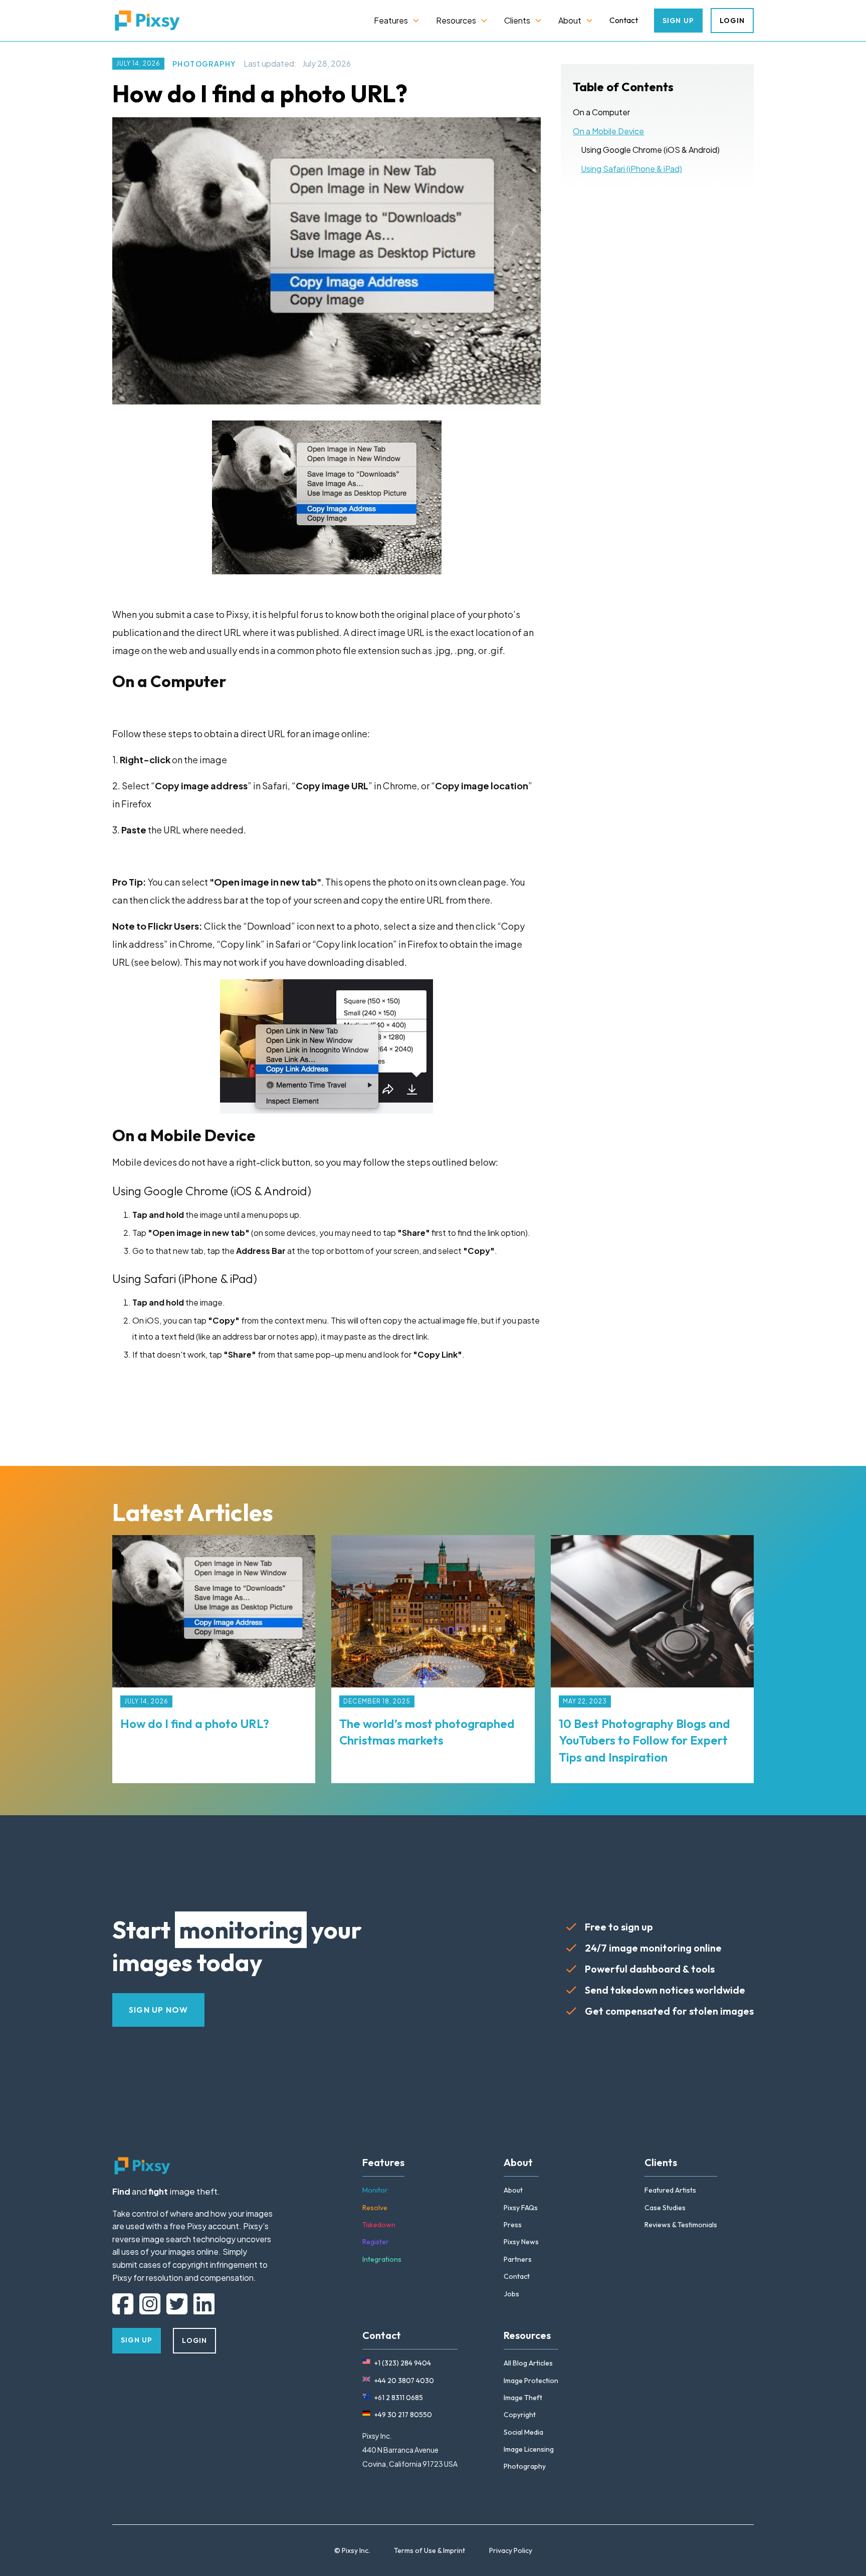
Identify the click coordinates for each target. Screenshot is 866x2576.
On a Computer (601, 112)
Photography (204, 64)
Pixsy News (521, 2242)
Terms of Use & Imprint (429, 2550)
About (513, 2190)
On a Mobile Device (608, 131)
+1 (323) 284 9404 (403, 2363)
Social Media (523, 2432)
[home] (147, 21)
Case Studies (665, 2208)
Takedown (379, 2225)
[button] (397, 21)
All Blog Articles (528, 2363)
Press (513, 2225)
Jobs (511, 2294)
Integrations (382, 2259)
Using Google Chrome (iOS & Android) (650, 150)
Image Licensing (529, 2449)
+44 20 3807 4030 (404, 2381)
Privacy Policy (511, 2550)
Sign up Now (158, 2010)
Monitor (375, 2190)
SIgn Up (678, 21)
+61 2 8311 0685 (399, 2398)
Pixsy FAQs (521, 2208)
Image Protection (531, 2381)
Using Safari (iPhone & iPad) (631, 169)
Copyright (520, 2415)
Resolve (375, 2208)
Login (732, 21)
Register (376, 2242)
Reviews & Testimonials (681, 2225)
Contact (624, 20)
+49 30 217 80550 (403, 2415)
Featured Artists (670, 2190)
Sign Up (137, 2340)
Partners (518, 2259)
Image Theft (523, 2398)
